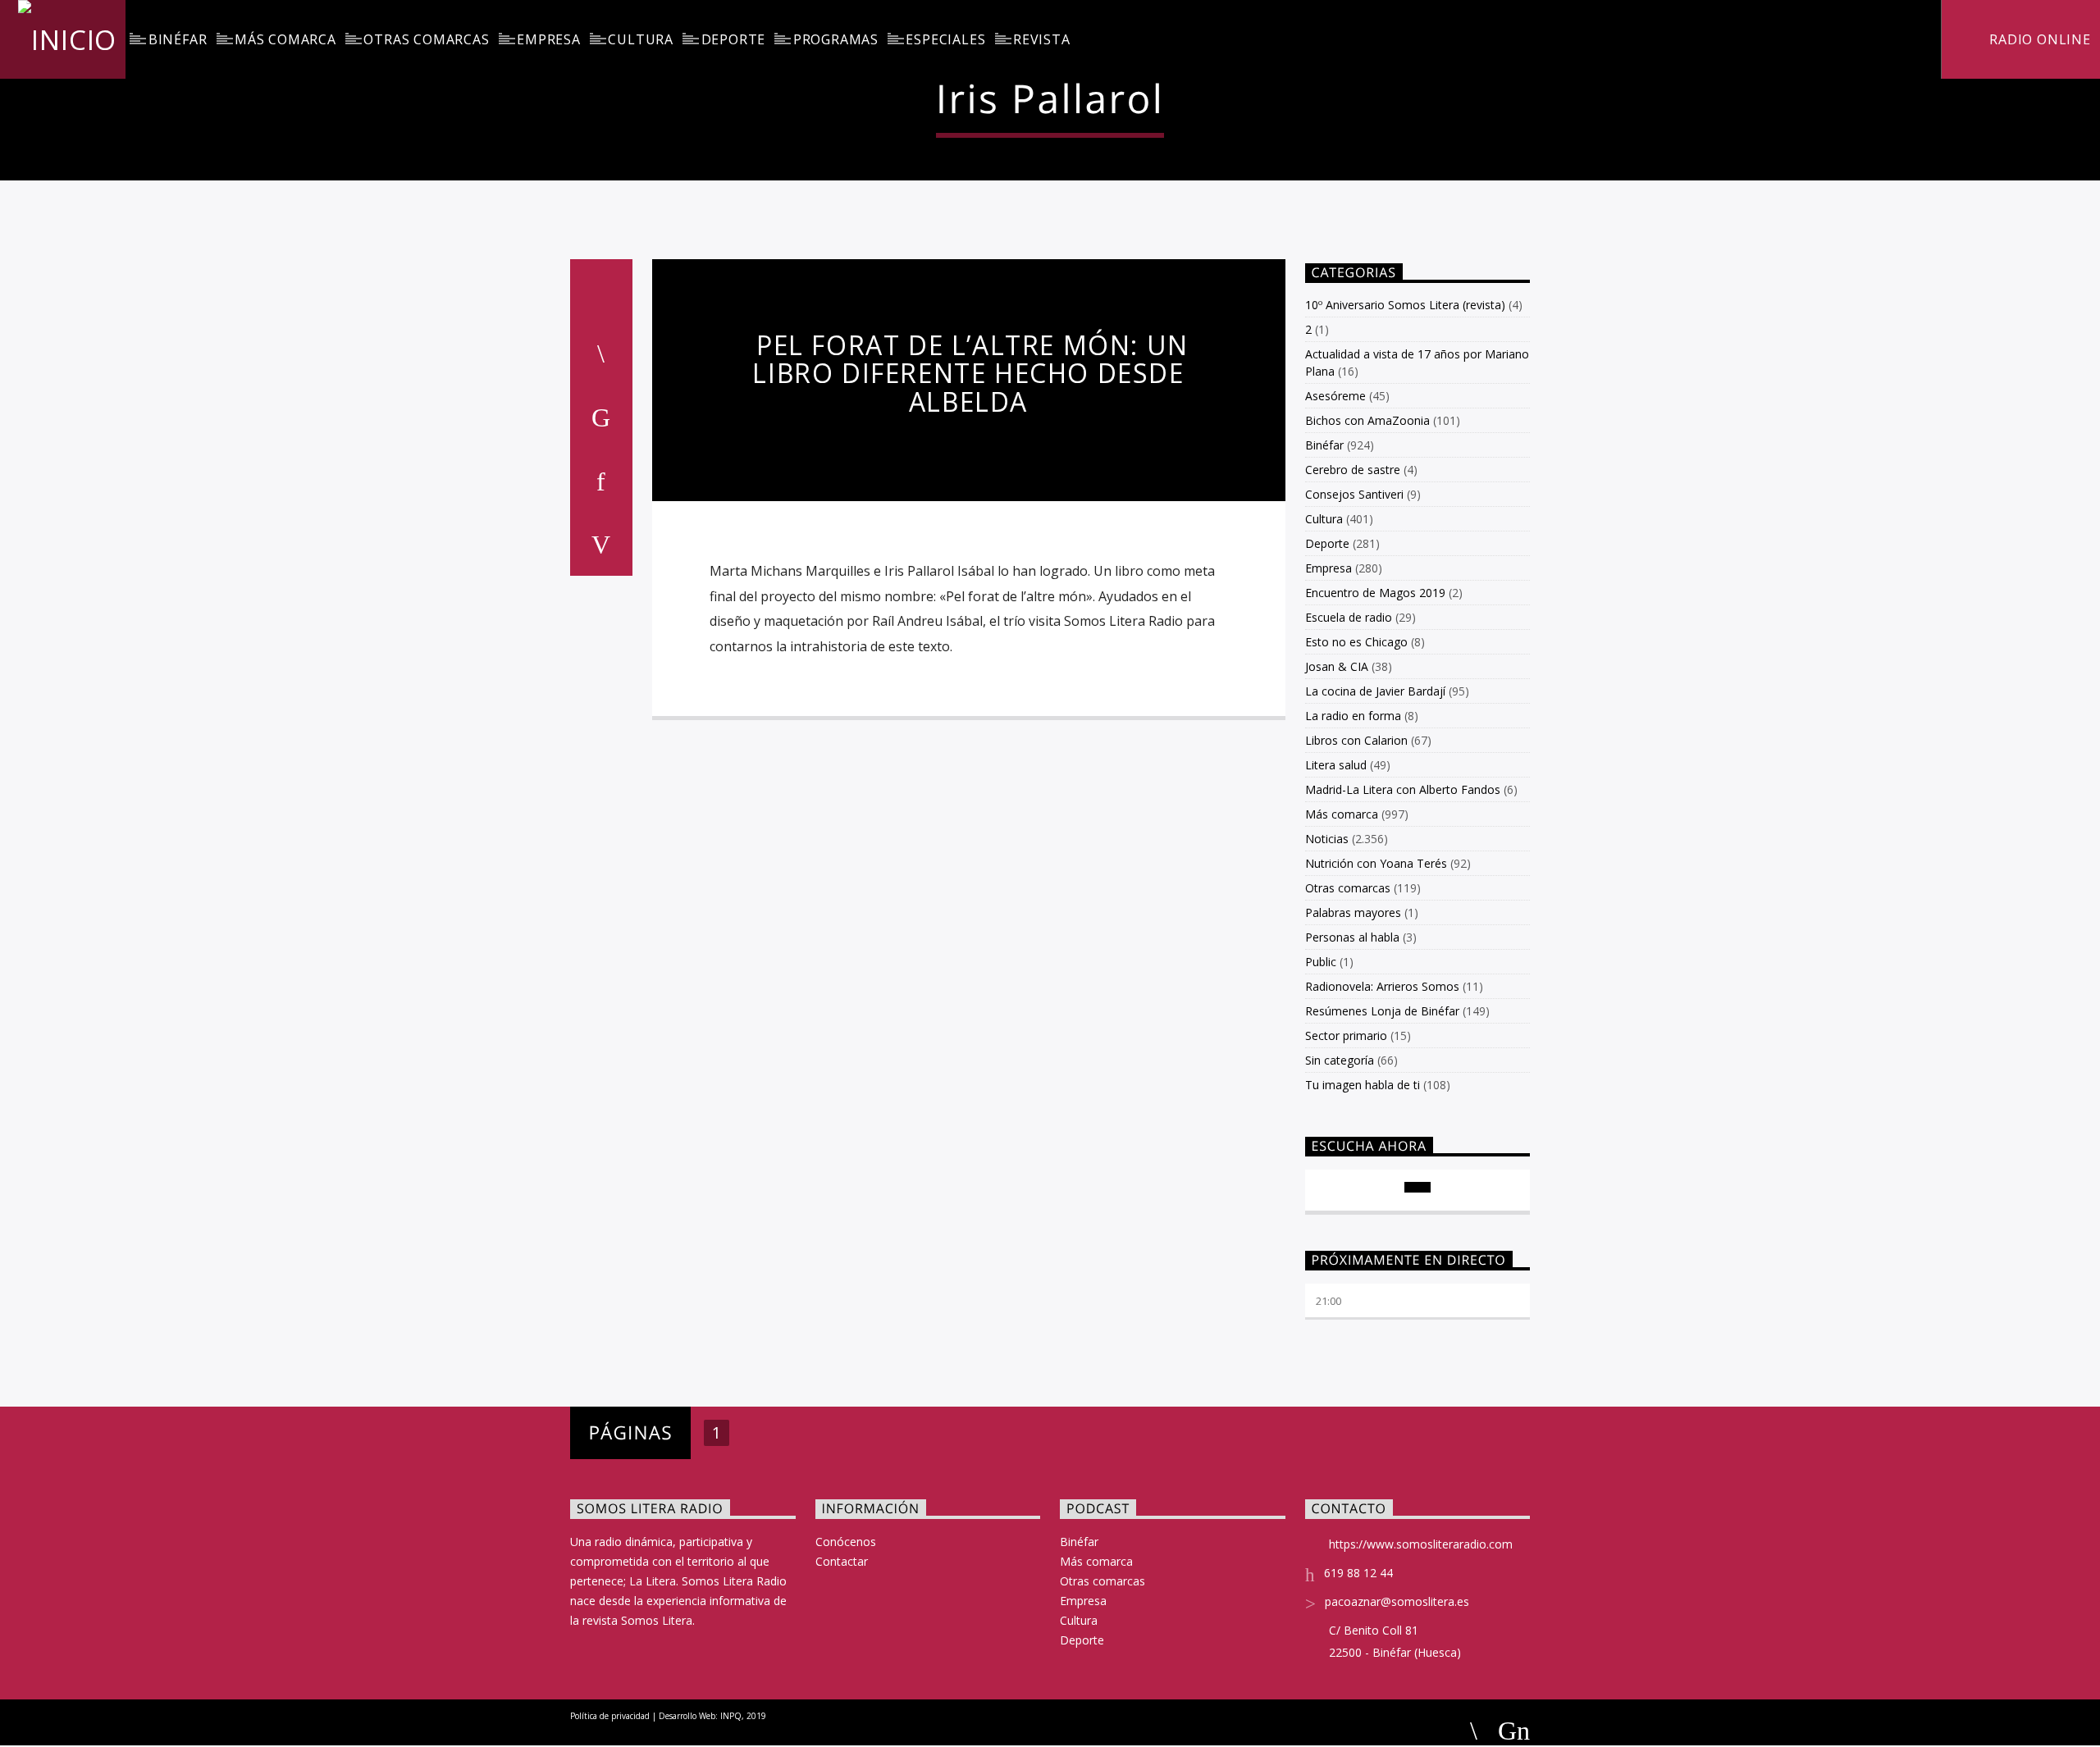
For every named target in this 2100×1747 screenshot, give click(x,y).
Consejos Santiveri (1354, 494)
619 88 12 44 (1358, 1573)
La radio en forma (1353, 716)
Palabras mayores (1353, 912)
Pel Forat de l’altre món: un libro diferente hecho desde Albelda (970, 373)
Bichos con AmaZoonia (1367, 420)
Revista (1042, 39)
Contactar (842, 1561)
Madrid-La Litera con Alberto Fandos (1403, 789)
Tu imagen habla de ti (1363, 1085)
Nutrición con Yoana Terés (1376, 863)
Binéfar (178, 39)
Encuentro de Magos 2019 (1375, 593)
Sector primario (1346, 1035)
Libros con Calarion (1356, 740)
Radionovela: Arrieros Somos (1382, 986)
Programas (836, 39)
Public (1321, 962)
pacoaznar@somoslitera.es (1397, 1601)
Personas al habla (1352, 937)
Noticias (1327, 839)
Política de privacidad (610, 1716)
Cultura (641, 39)
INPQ (731, 1716)
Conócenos (846, 1542)
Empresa (549, 39)
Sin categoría (1340, 1060)
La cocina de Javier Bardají (1375, 691)
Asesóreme (1335, 396)
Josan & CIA (1337, 666)
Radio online (2038, 39)
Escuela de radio (1349, 617)
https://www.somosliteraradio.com (1421, 1544)
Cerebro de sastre (1353, 470)
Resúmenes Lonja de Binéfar (1382, 1011)
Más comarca (285, 39)
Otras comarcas (426, 39)
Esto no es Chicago (1356, 642)
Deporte (734, 39)
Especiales (945, 39)
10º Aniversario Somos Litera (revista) (1405, 305)
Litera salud (1336, 765)
